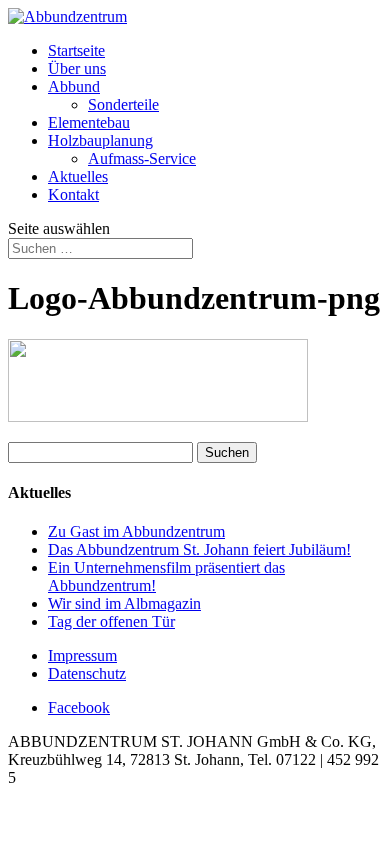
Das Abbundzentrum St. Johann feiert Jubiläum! (199, 549)
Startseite (76, 50)
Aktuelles (78, 176)
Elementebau (89, 122)
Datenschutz (87, 673)
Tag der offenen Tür (111, 621)
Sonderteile (123, 104)
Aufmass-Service (142, 158)
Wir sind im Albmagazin (124, 603)
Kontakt (73, 194)
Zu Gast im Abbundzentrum (136, 531)
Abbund (74, 86)
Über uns (77, 68)
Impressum (82, 655)
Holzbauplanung (100, 140)
